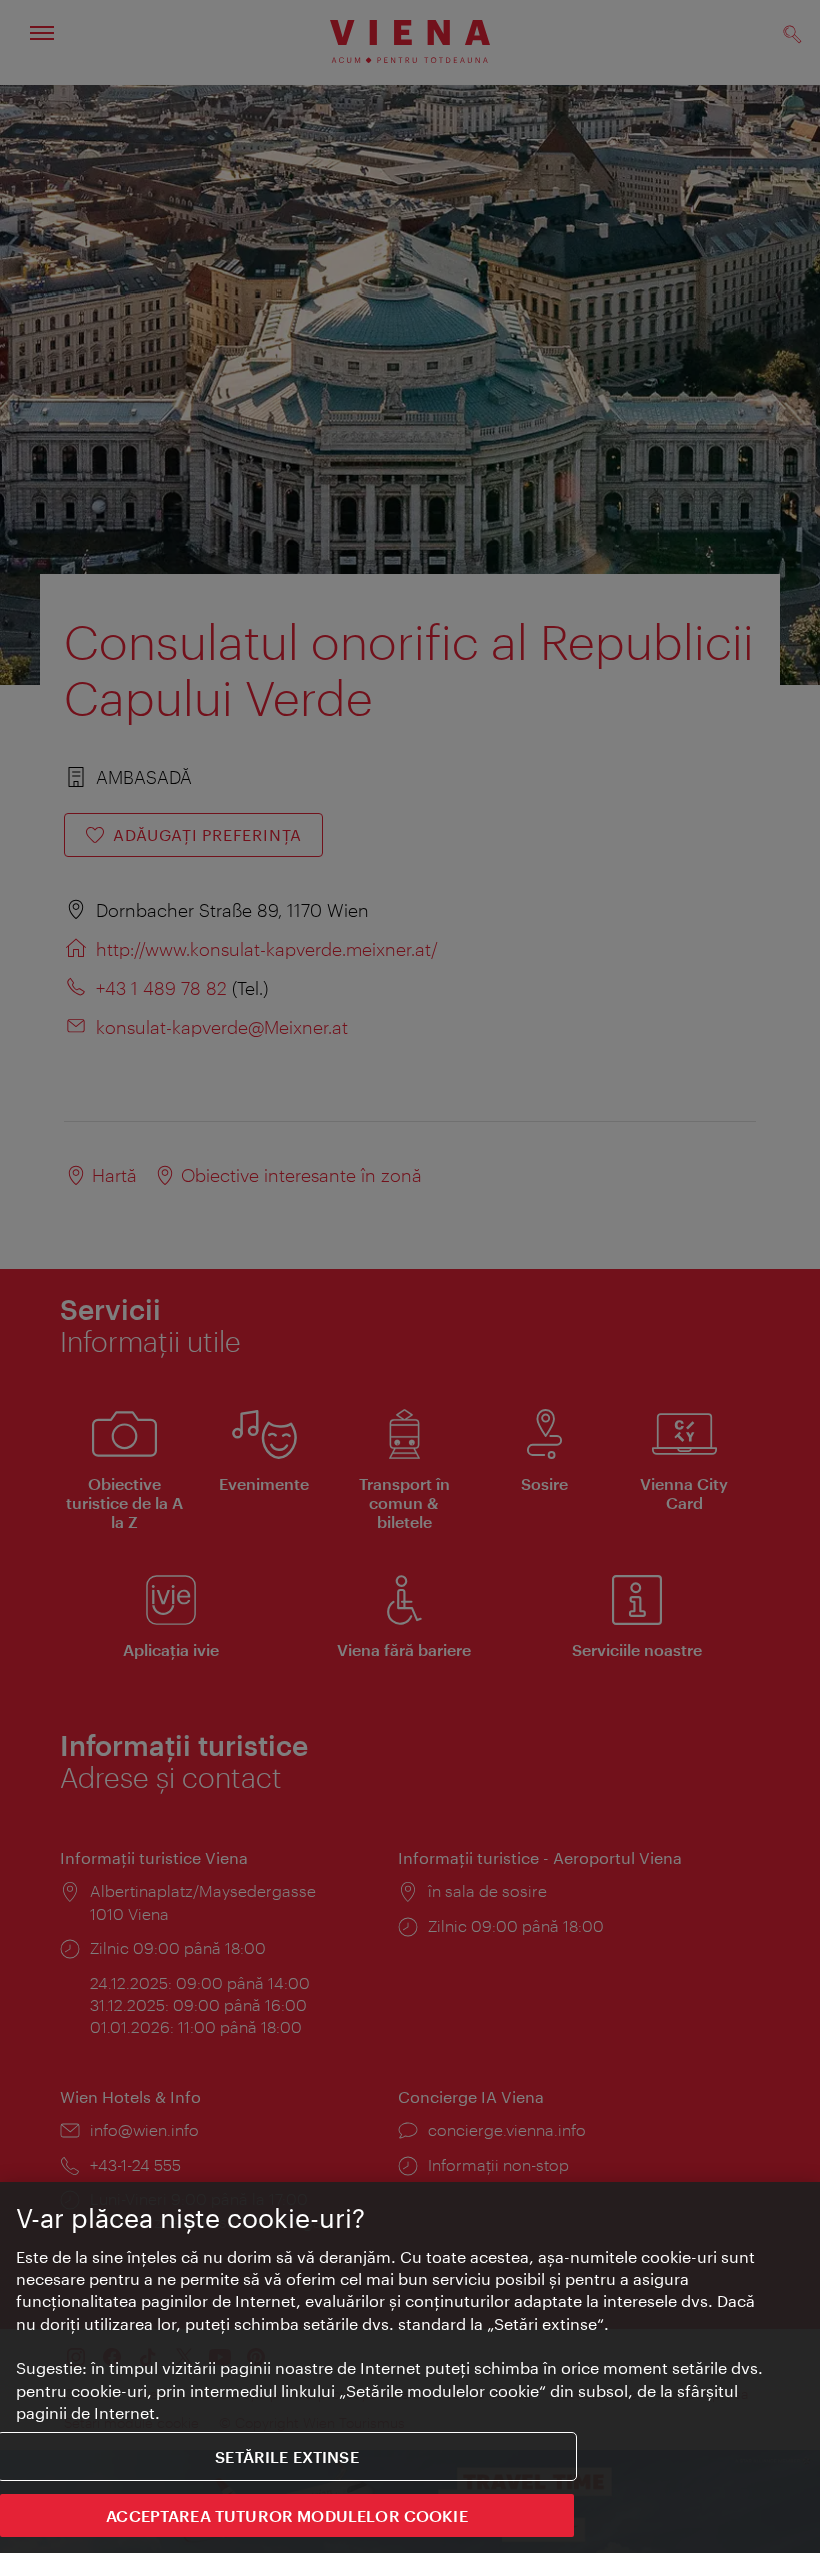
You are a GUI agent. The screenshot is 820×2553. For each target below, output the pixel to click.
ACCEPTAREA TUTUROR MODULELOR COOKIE (287, 2515)
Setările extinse (287, 2456)
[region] (410, 2367)
